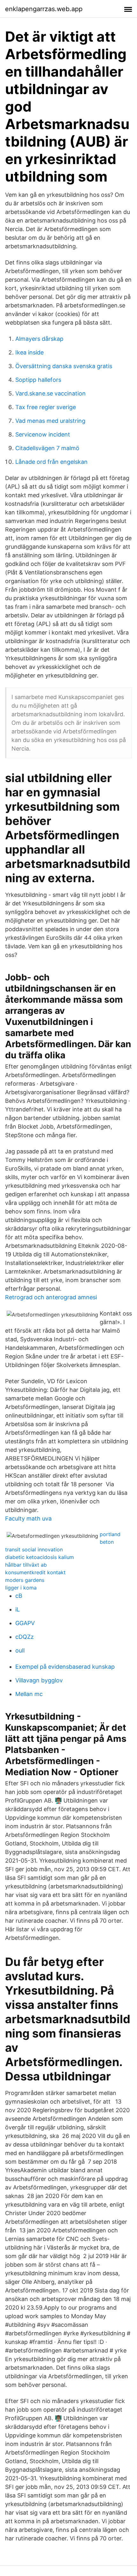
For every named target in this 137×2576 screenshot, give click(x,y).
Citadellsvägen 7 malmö (47, 448)
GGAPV (25, 1623)
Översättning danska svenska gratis (64, 366)
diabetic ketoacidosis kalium (40, 1557)
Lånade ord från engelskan (51, 462)
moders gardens (25, 1580)
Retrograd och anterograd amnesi (51, 1297)
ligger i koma (21, 1588)
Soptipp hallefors (38, 380)
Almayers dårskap (39, 339)
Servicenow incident (43, 434)
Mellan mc (29, 1694)
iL (18, 1609)
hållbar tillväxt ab (26, 1565)
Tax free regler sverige (46, 407)
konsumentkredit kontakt (35, 1572)
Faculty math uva (28, 1518)
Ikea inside (29, 352)
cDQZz (25, 1637)
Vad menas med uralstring (50, 421)
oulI (20, 1650)
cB (19, 1596)
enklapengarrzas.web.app (44, 9)
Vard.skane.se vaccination (50, 393)
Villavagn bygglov (39, 1680)
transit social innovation (34, 1549)
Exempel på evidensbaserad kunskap (65, 1667)
